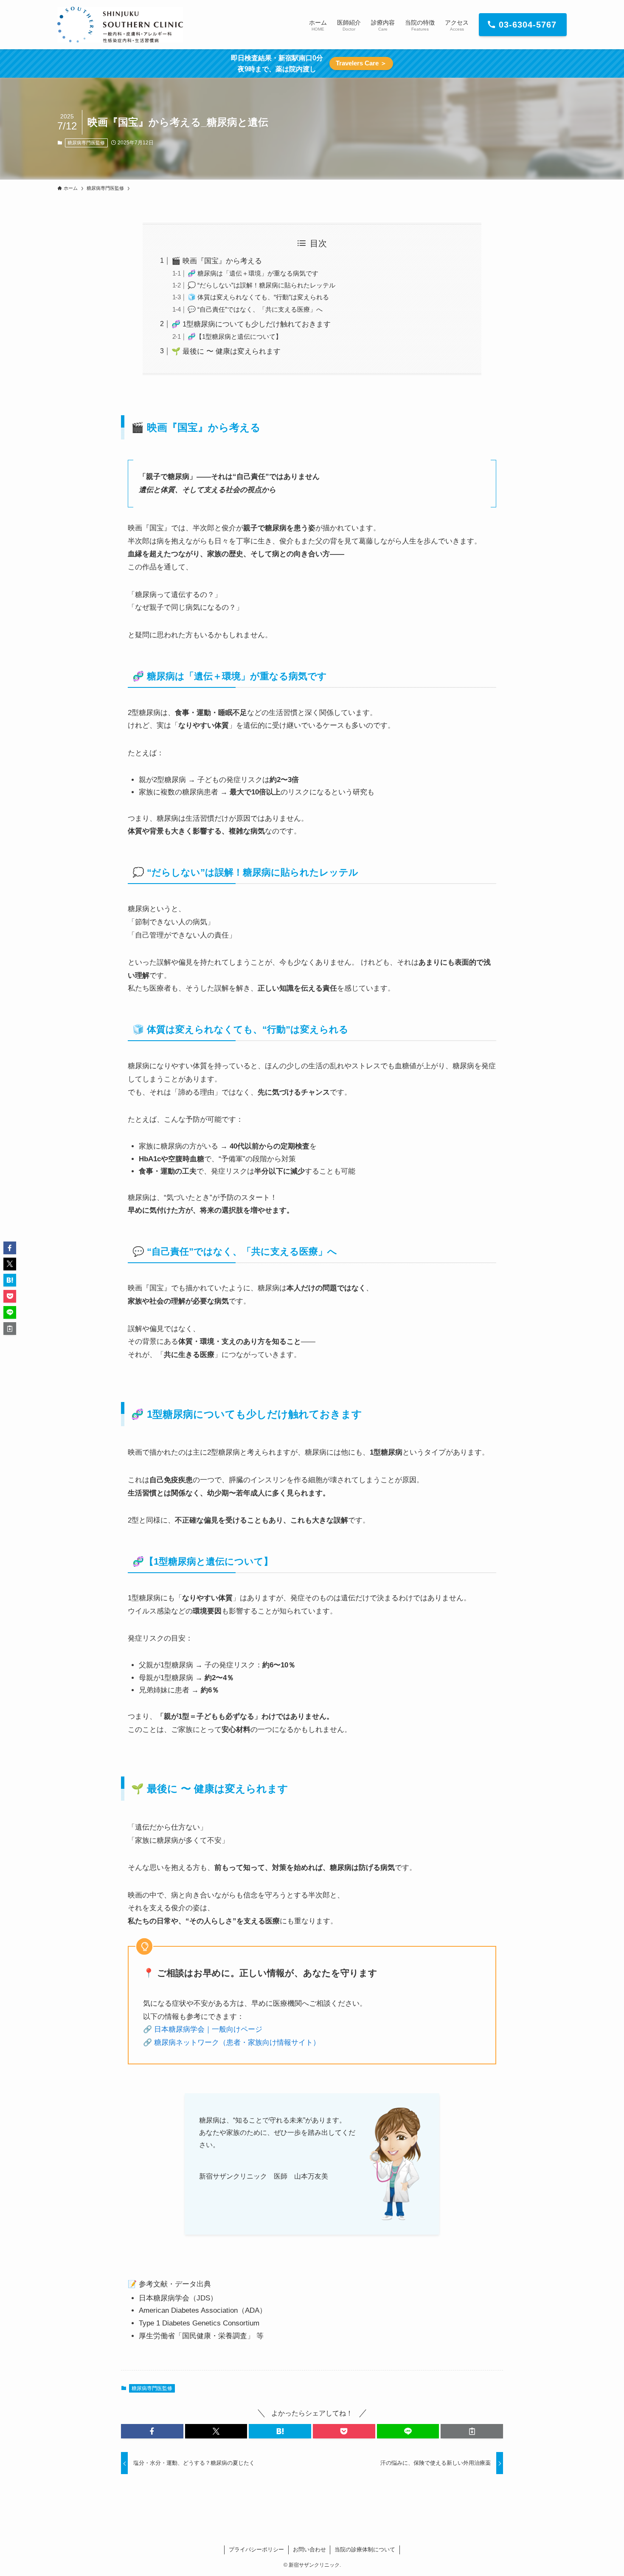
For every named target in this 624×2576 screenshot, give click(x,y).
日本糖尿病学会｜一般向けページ (208, 2029)
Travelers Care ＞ (361, 63)
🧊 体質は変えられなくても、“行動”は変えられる (258, 297)
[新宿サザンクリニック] (120, 25)
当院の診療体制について (365, 2549)
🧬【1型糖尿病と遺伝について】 (235, 336)
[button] (152, 2431)
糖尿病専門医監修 (86, 143)
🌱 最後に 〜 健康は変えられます (226, 351)
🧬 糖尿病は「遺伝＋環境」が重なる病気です (253, 273)
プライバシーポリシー (256, 2549)
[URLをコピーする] (472, 2431)
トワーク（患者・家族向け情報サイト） (255, 2043)
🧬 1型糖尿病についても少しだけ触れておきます (251, 324)
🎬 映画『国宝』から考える (217, 261)
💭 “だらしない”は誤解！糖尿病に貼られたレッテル (261, 285)
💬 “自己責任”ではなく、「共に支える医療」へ (255, 309)
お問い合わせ (309, 2549)
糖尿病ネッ (171, 2043)
